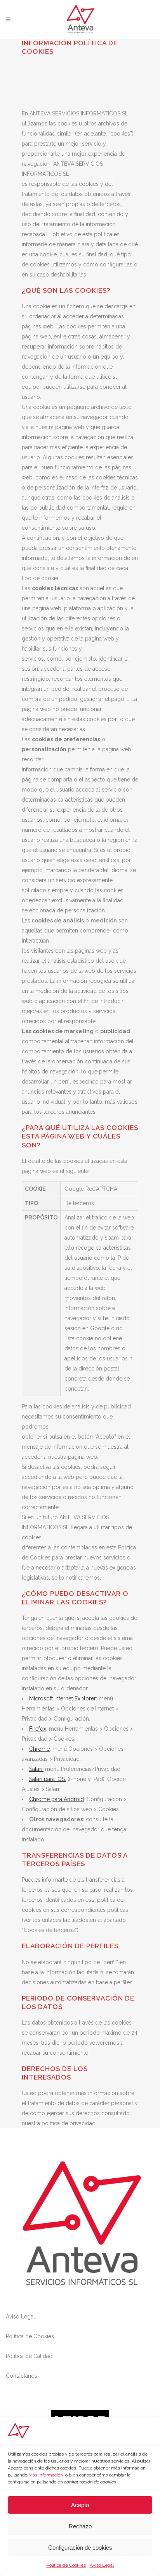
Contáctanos (22, 2376)
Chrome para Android (57, 1799)
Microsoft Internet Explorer (63, 1698)
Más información (46, 2475)
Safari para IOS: (48, 1779)
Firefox (38, 1729)
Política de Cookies (66, 2565)
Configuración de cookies (80, 2548)
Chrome (39, 1749)
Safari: (36, 1769)
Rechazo (80, 2526)
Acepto (80, 2505)
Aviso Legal (102, 2565)
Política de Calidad (29, 2356)
